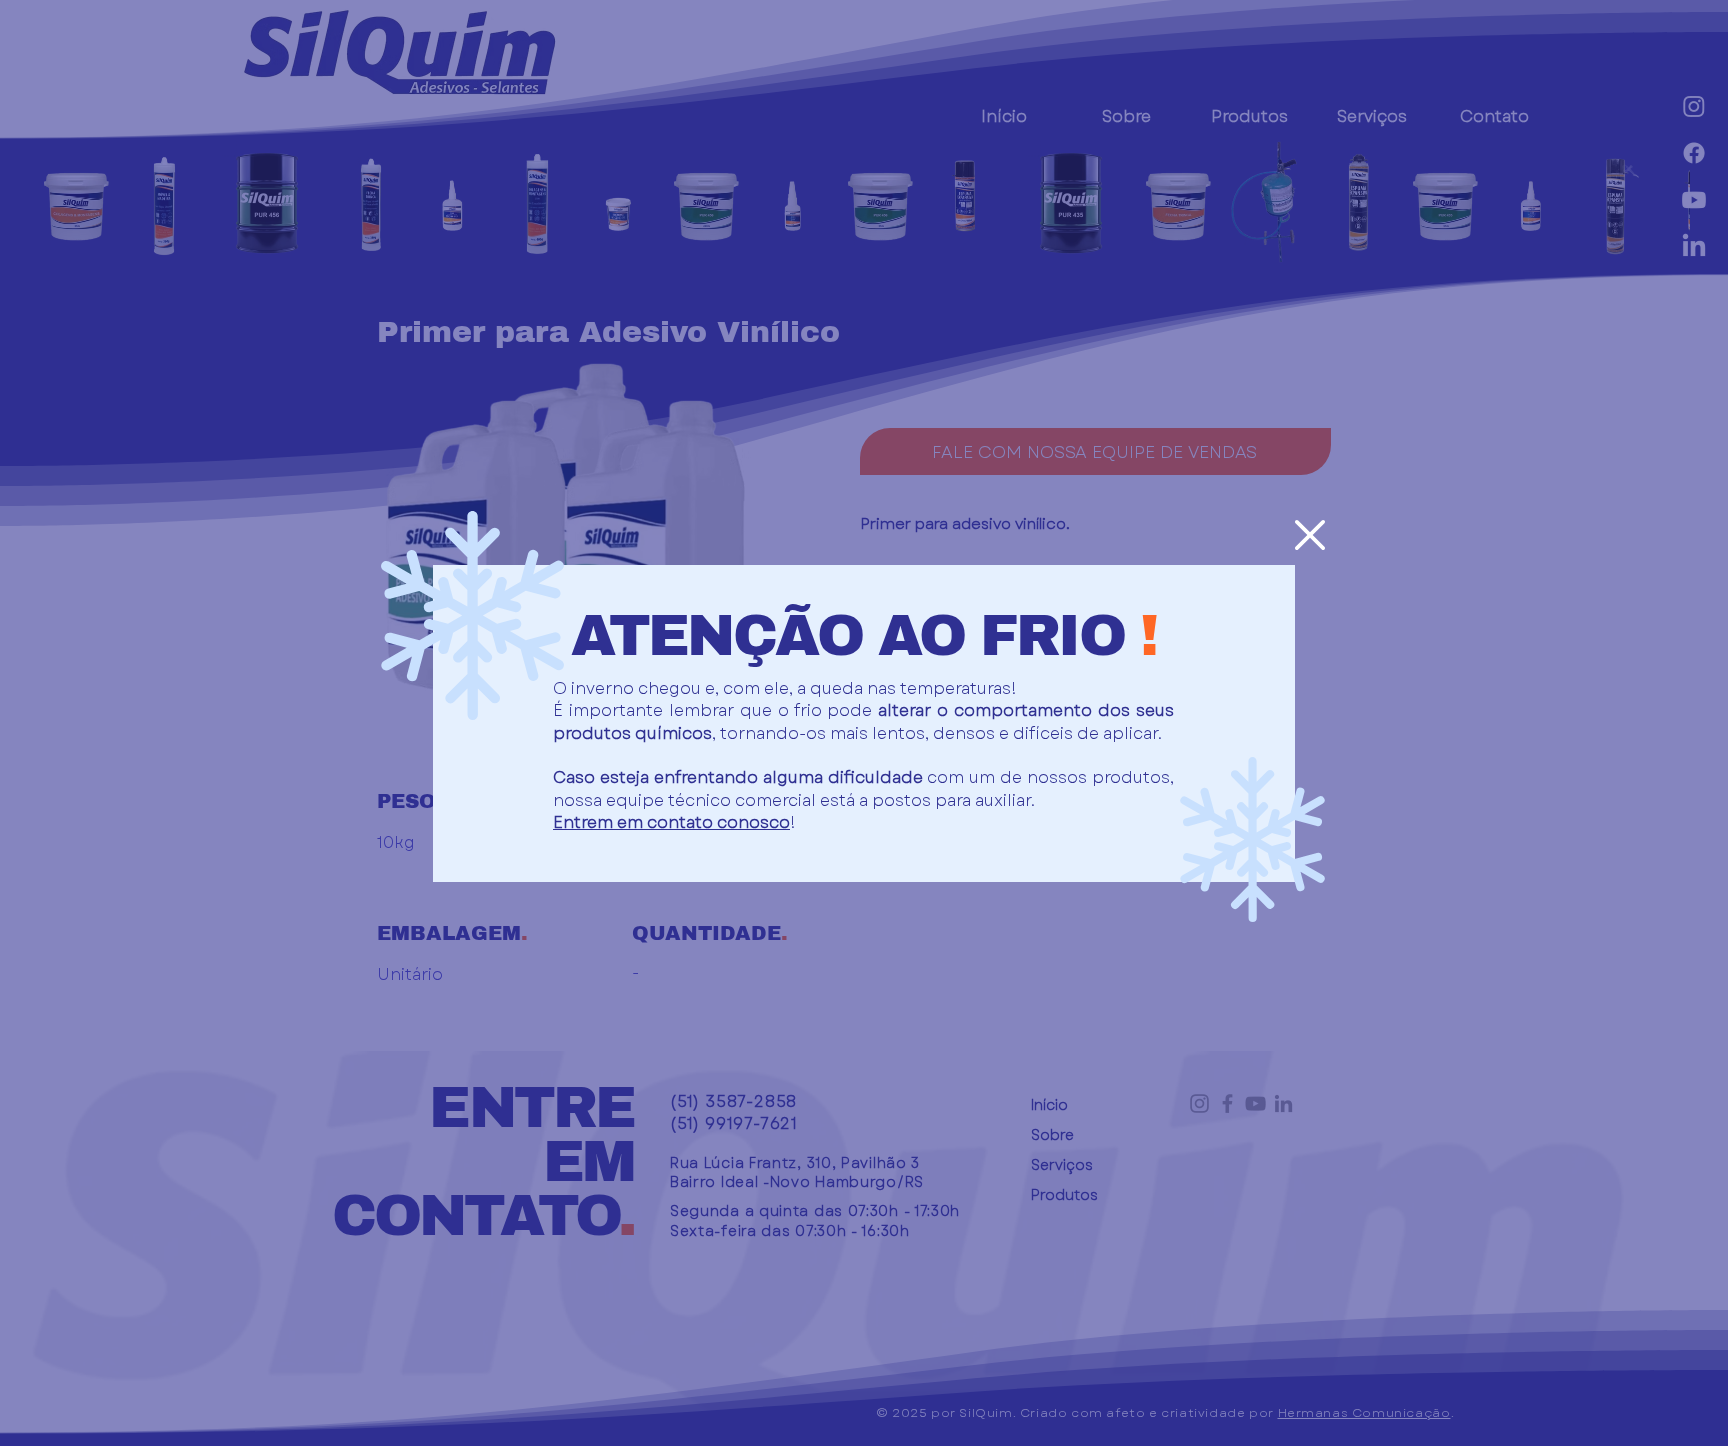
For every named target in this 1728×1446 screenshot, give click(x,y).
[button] (1310, 535)
